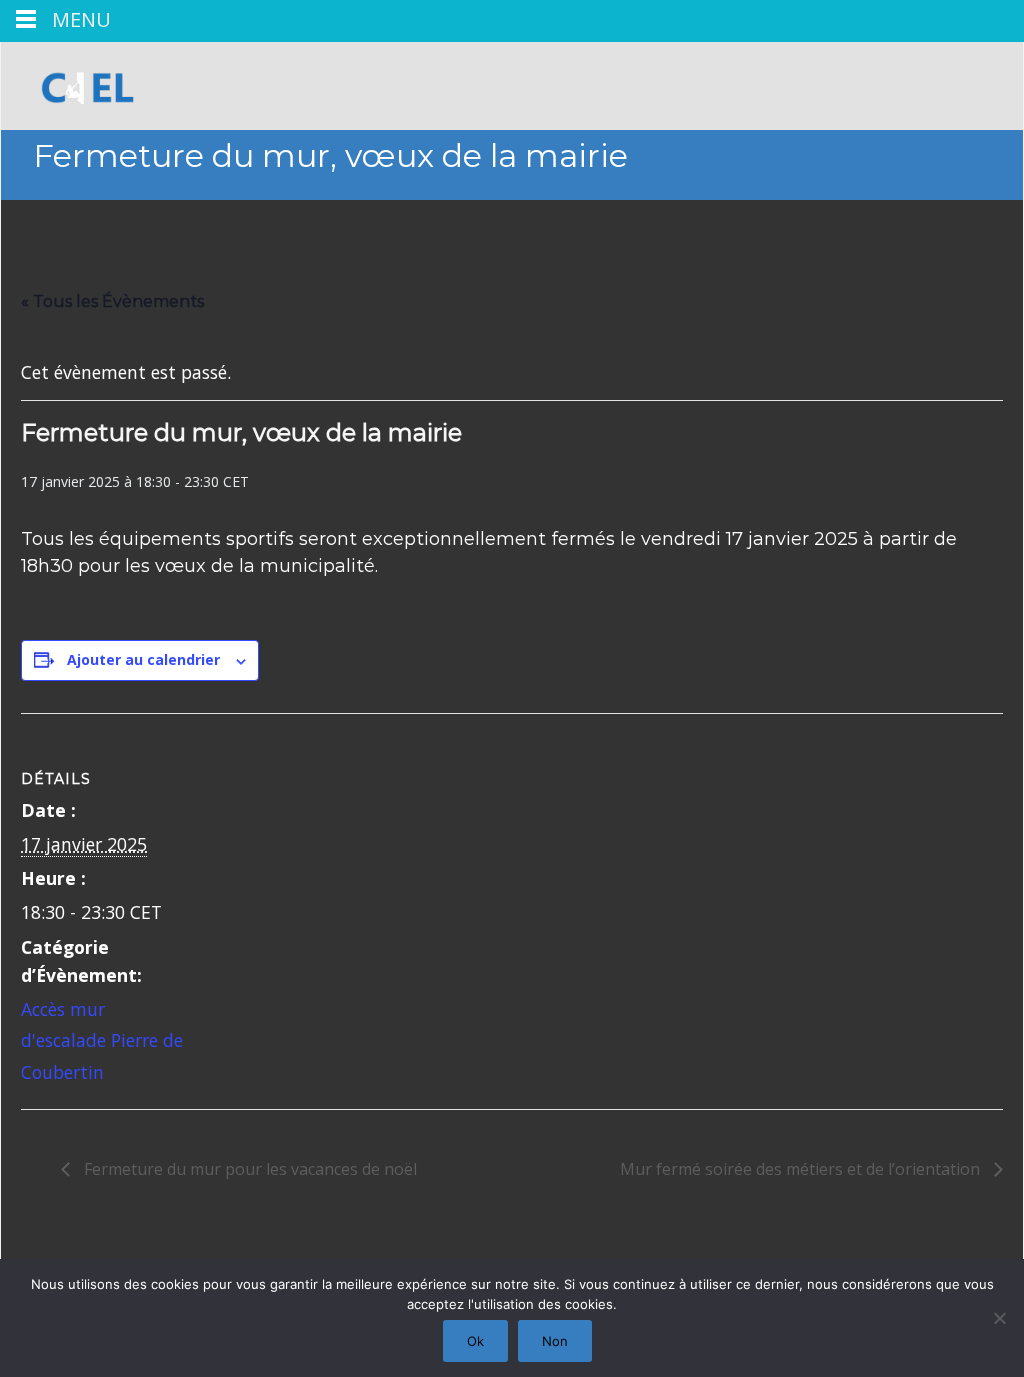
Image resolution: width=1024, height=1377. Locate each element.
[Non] (999, 1318)
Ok (475, 1341)
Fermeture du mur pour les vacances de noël (248, 1169)
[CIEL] (80, 82)
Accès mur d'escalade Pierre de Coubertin (102, 1040)
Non (555, 1341)
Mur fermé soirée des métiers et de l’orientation (802, 1169)
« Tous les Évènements (112, 301)
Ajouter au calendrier (143, 659)
